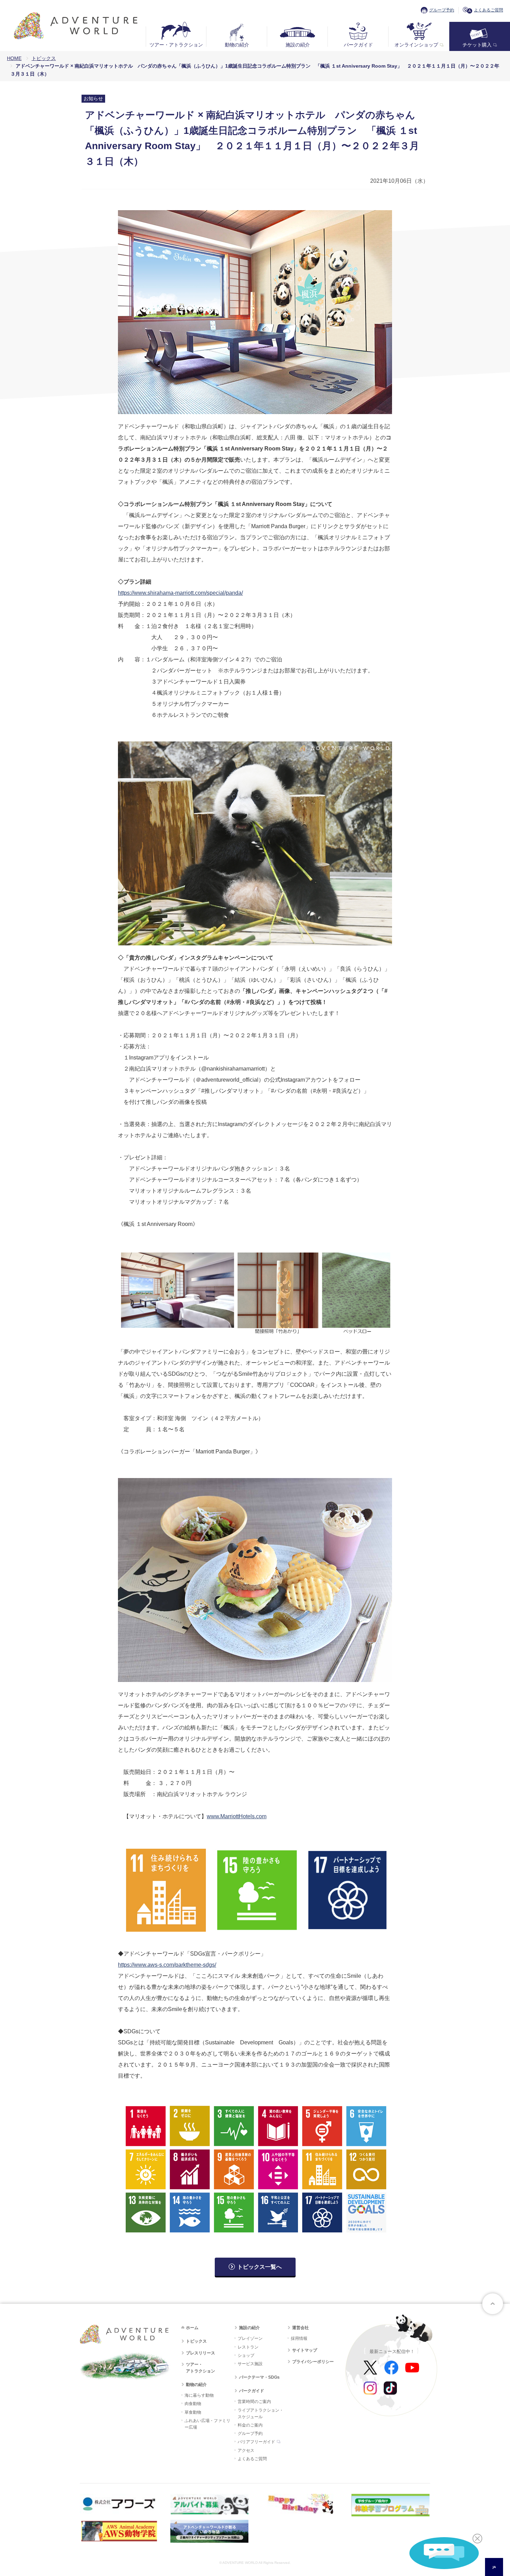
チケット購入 (477, 45)
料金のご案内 (250, 2425)
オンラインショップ (416, 45)
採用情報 (299, 2338)
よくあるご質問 (488, 10)
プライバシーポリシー (313, 2362)
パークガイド (358, 45)
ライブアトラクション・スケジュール (261, 2414)
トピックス (44, 58)
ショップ (246, 2355)
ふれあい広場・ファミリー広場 (207, 2424)
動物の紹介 (237, 45)
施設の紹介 (298, 45)
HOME (14, 58)
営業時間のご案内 (254, 2402)
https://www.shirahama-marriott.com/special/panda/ (180, 593)
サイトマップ (305, 2350)
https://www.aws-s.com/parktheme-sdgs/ (167, 1965)
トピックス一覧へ (260, 2267)
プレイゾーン (250, 2338)
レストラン (248, 2347)
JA (494, 2567)
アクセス (246, 2450)
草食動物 (193, 2412)
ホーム (192, 2328)
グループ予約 (442, 10)
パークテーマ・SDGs (259, 2377)
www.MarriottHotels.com (237, 1816)
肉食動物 (193, 2404)
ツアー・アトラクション (176, 45)
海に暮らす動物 (199, 2395)
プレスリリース (201, 2353)
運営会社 (300, 2328)
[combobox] (494, 2567)
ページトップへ (493, 2304)
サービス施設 (250, 2364)
